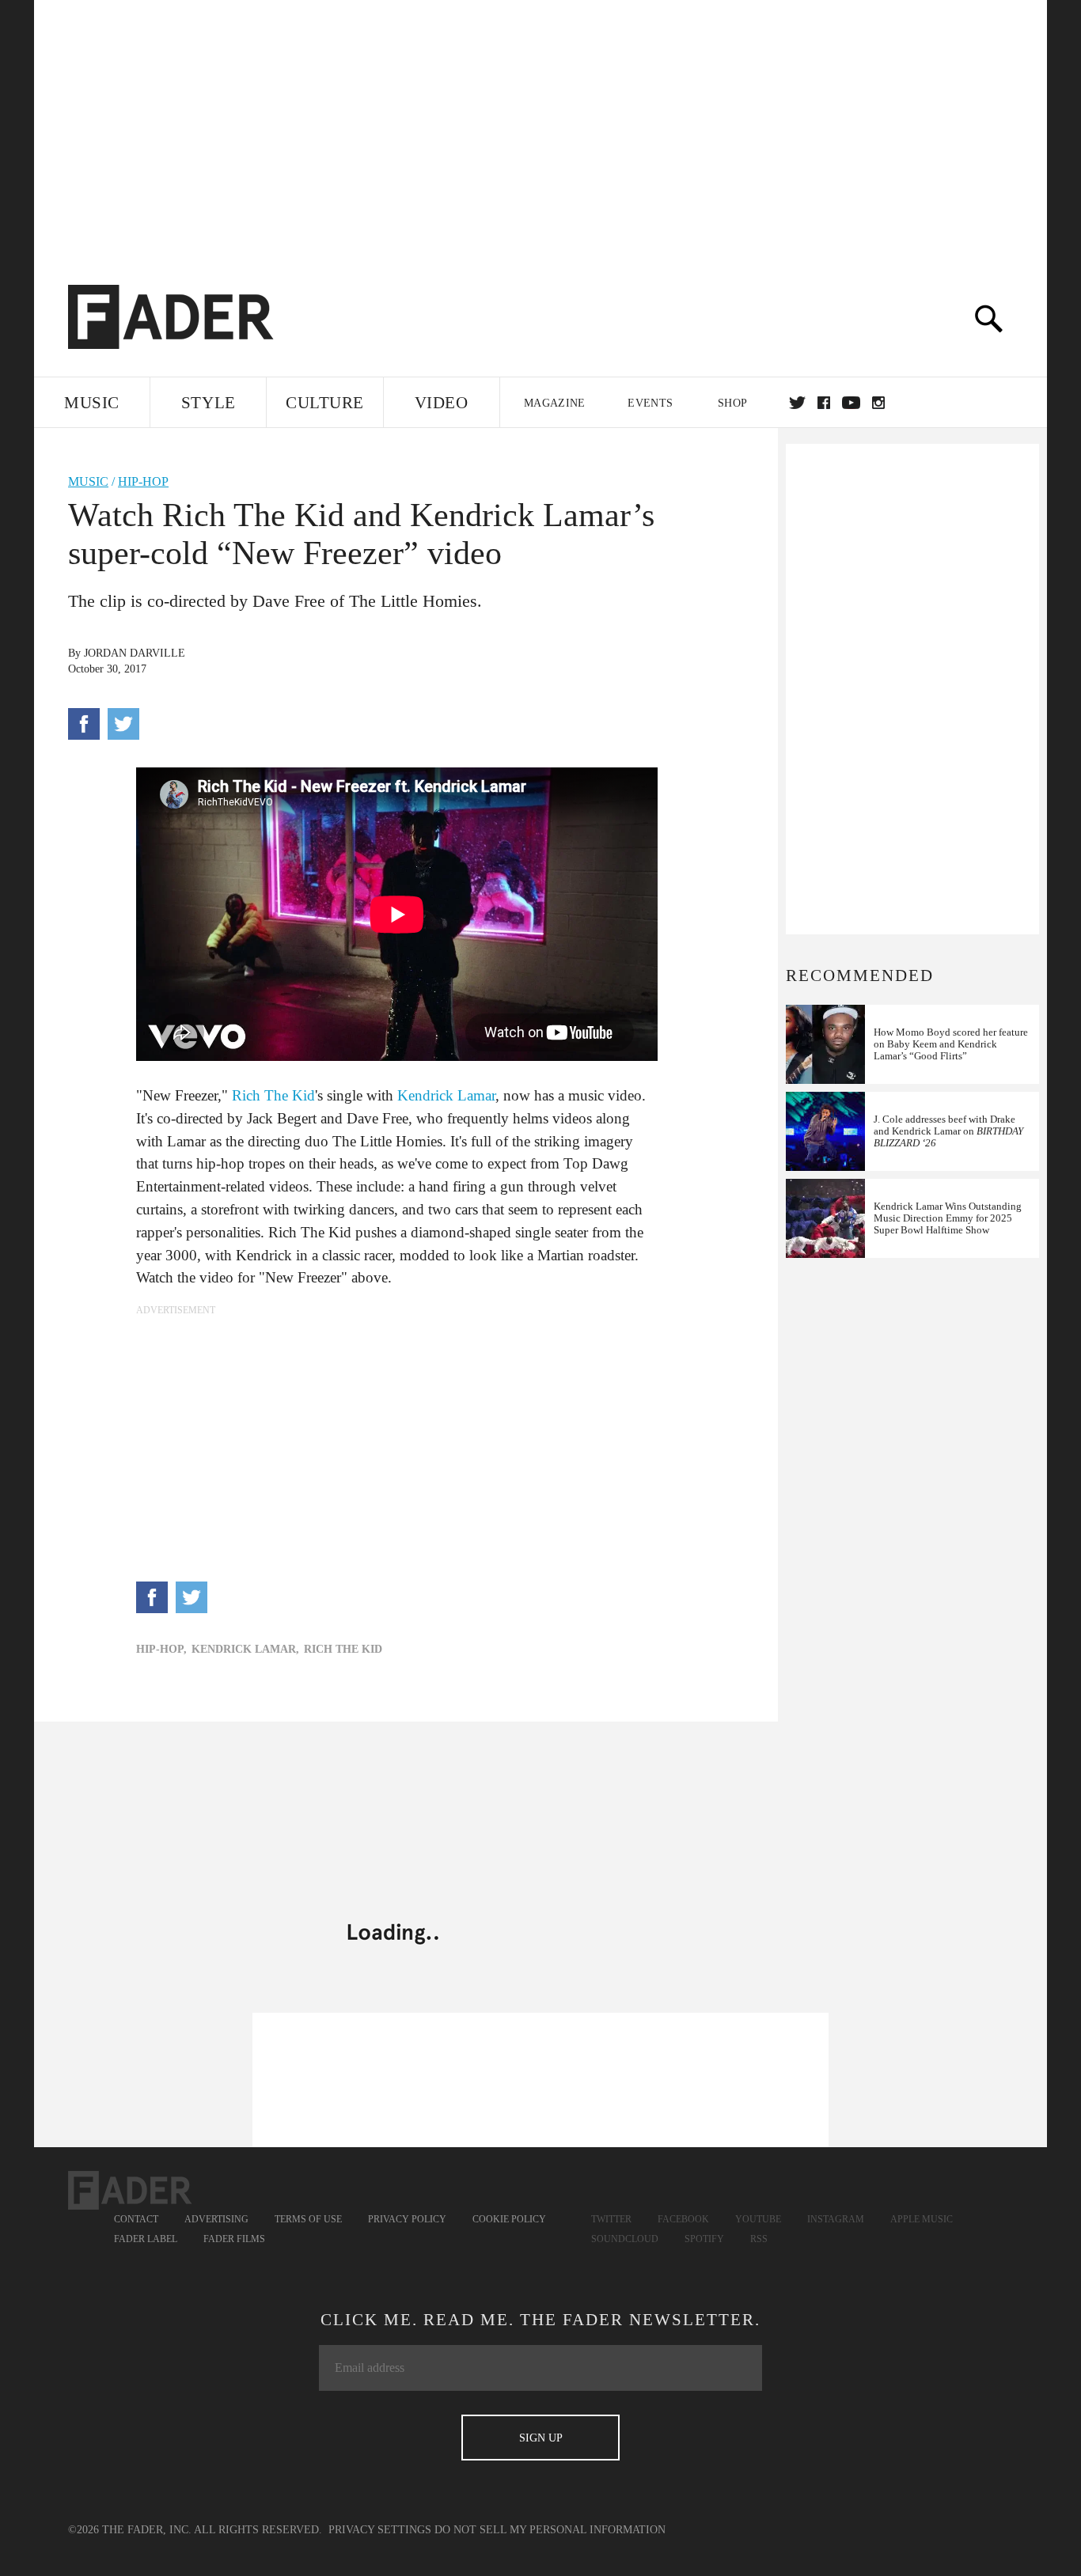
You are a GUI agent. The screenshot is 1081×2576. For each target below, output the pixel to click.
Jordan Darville (135, 653)
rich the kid (343, 1649)
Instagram (836, 2219)
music (88, 481)
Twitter (797, 403)
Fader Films (234, 2239)
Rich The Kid (273, 1095)
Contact (136, 2219)
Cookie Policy (509, 2219)
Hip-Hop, (161, 1649)
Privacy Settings (380, 2530)
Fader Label (146, 2239)
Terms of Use (308, 2219)
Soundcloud (625, 2239)
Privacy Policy (407, 2219)
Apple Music (922, 2219)
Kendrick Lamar (446, 1095)
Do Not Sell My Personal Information (550, 2530)
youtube (851, 403)
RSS (759, 2239)
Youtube (758, 2219)
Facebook (683, 2219)
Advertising (216, 2219)
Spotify (704, 2239)
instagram (878, 403)
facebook (824, 403)
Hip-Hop (143, 481)
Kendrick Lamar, (245, 1649)
